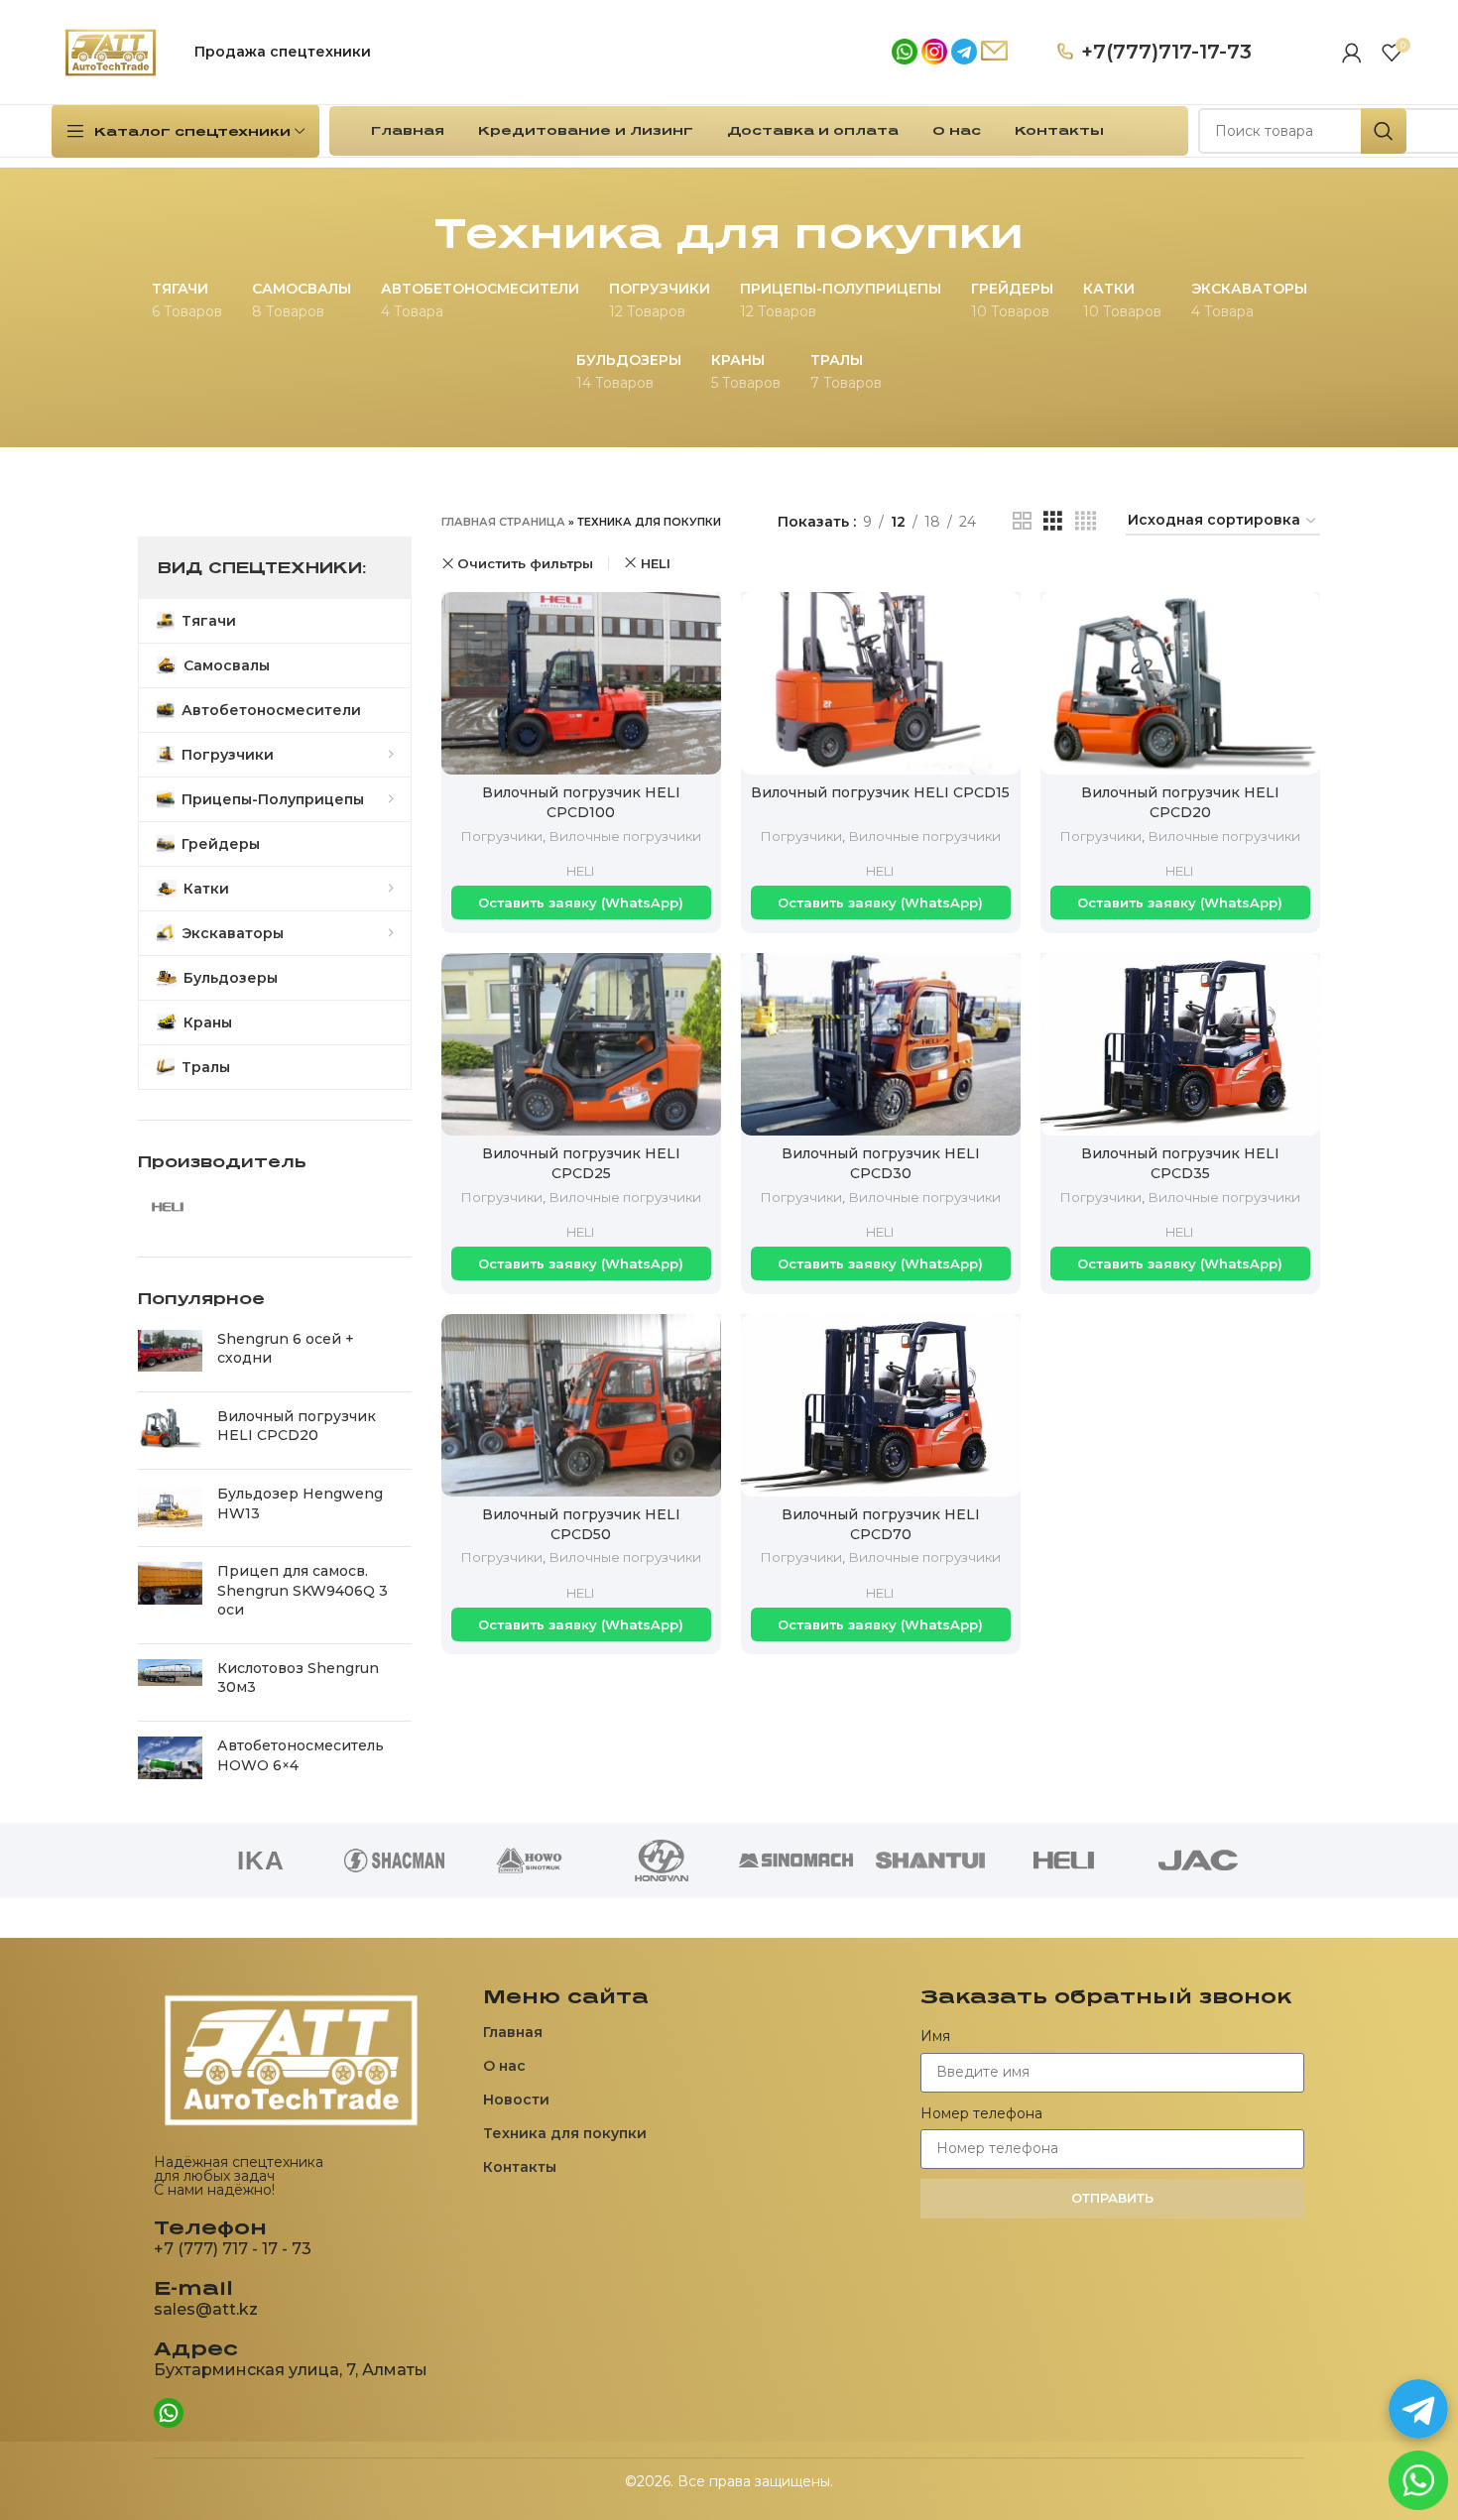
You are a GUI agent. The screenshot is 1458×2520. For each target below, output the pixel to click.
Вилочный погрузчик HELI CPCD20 (297, 1426)
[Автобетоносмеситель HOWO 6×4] (170, 1760)
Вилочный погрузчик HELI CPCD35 (1180, 1163)
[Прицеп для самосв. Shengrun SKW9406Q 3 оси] (170, 1595)
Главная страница (503, 522)
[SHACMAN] (394, 1860)
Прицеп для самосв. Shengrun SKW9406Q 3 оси (303, 1590)
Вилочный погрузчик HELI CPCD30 (881, 1163)
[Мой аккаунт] (1352, 53)
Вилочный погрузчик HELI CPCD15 (880, 792)
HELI (656, 563)
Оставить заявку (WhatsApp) (581, 902)
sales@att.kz (206, 2309)
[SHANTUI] (930, 1860)
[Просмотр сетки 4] (1086, 521)
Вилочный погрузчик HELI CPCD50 (581, 1524)
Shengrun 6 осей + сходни (286, 1349)
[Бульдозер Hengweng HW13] (170, 1508)
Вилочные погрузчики (625, 836)
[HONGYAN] (662, 1860)
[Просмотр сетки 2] (1022, 521)
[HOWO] (528, 1860)
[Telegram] (1418, 2409)
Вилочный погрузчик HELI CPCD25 (581, 1163)
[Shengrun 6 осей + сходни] (170, 1353)
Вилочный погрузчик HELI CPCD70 (881, 1524)
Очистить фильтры (525, 564)
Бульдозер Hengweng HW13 (300, 1503)
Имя (935, 2036)
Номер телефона (981, 2113)
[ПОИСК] (1384, 131)
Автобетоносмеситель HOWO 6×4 (301, 1755)
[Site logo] (111, 51)
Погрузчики (501, 836)
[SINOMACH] (796, 1860)
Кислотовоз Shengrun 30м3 (298, 1678)
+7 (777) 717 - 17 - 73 (233, 2249)
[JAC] (1198, 1860)
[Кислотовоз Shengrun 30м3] (170, 1682)
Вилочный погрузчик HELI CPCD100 (581, 802)
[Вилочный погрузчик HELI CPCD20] (170, 1431)
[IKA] (260, 1860)
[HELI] (1064, 1860)
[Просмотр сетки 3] (1053, 521)
